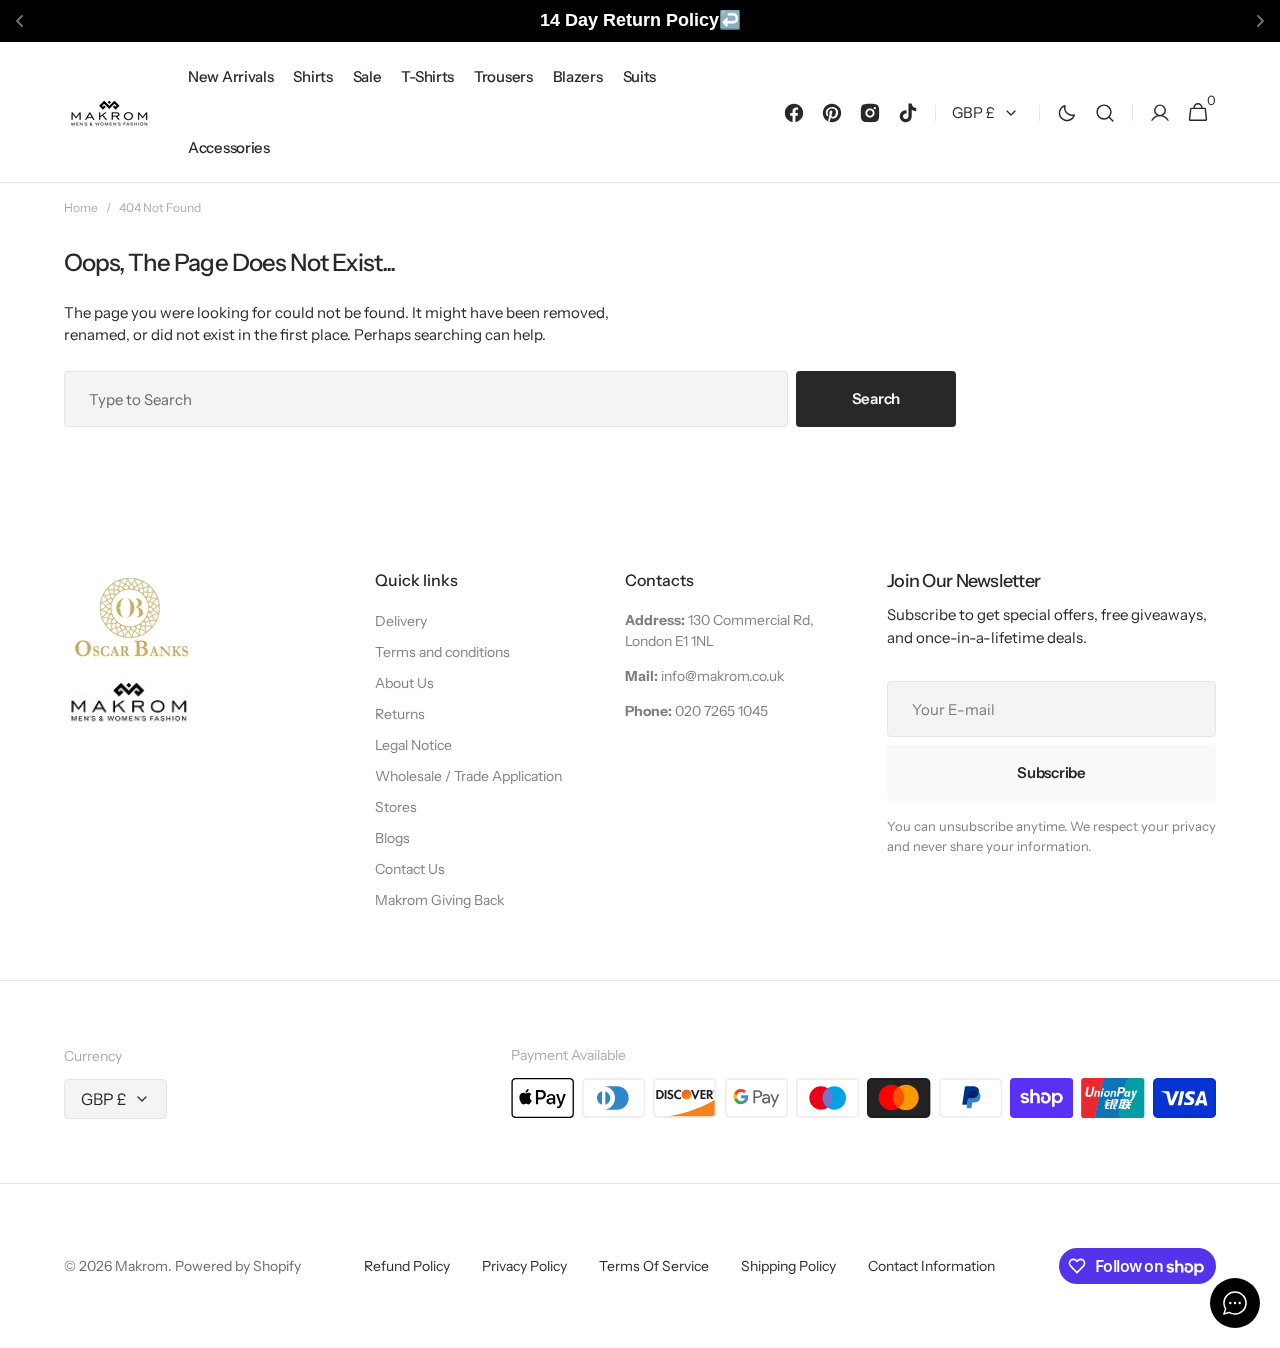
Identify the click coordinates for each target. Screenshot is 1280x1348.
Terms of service (654, 1266)
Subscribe (1051, 772)
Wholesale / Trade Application (468, 776)
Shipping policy (788, 1266)
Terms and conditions (442, 652)
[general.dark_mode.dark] (1067, 112)
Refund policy (407, 1266)
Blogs (392, 838)
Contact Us (410, 869)
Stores (396, 807)
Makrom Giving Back (439, 900)
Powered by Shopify (238, 1266)
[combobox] (426, 399)
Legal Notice (413, 745)
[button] (1105, 112)
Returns (400, 714)
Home (81, 207)
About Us (404, 683)
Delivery (401, 621)
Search (876, 398)
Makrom (141, 1266)
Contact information (931, 1266)
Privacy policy (524, 1266)
